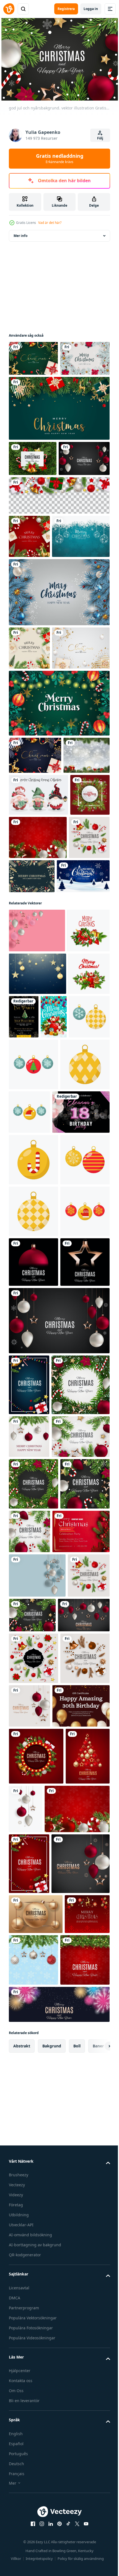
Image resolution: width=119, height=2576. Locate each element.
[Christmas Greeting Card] (37, 2213)
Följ (100, 138)
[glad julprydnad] (59, 857)
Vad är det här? (50, 223)
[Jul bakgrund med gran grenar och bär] (29, 1028)
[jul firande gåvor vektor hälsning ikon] (29, 1295)
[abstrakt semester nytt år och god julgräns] (59, 563)
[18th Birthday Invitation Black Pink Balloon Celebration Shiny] (37, 1486)
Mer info (20, 233)
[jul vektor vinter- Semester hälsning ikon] (30, 1209)
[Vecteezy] (9, 9)
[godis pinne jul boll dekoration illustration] (33, 1533)
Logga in (91, 9)
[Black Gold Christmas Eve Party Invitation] (67, 1295)
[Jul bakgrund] (32, 946)
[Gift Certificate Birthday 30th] (37, 2484)
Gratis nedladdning (60, 158)
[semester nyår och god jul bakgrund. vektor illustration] (34, 390)
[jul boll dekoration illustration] (57, 1339)
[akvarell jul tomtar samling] (38, 986)
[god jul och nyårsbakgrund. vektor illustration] (33, 490)
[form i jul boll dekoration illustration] (33, 1438)
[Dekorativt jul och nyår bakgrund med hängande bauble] (38, 647)
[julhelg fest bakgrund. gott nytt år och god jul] (59, 440)
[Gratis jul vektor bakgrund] (75, 1067)
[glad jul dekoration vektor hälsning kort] (22, 1339)
